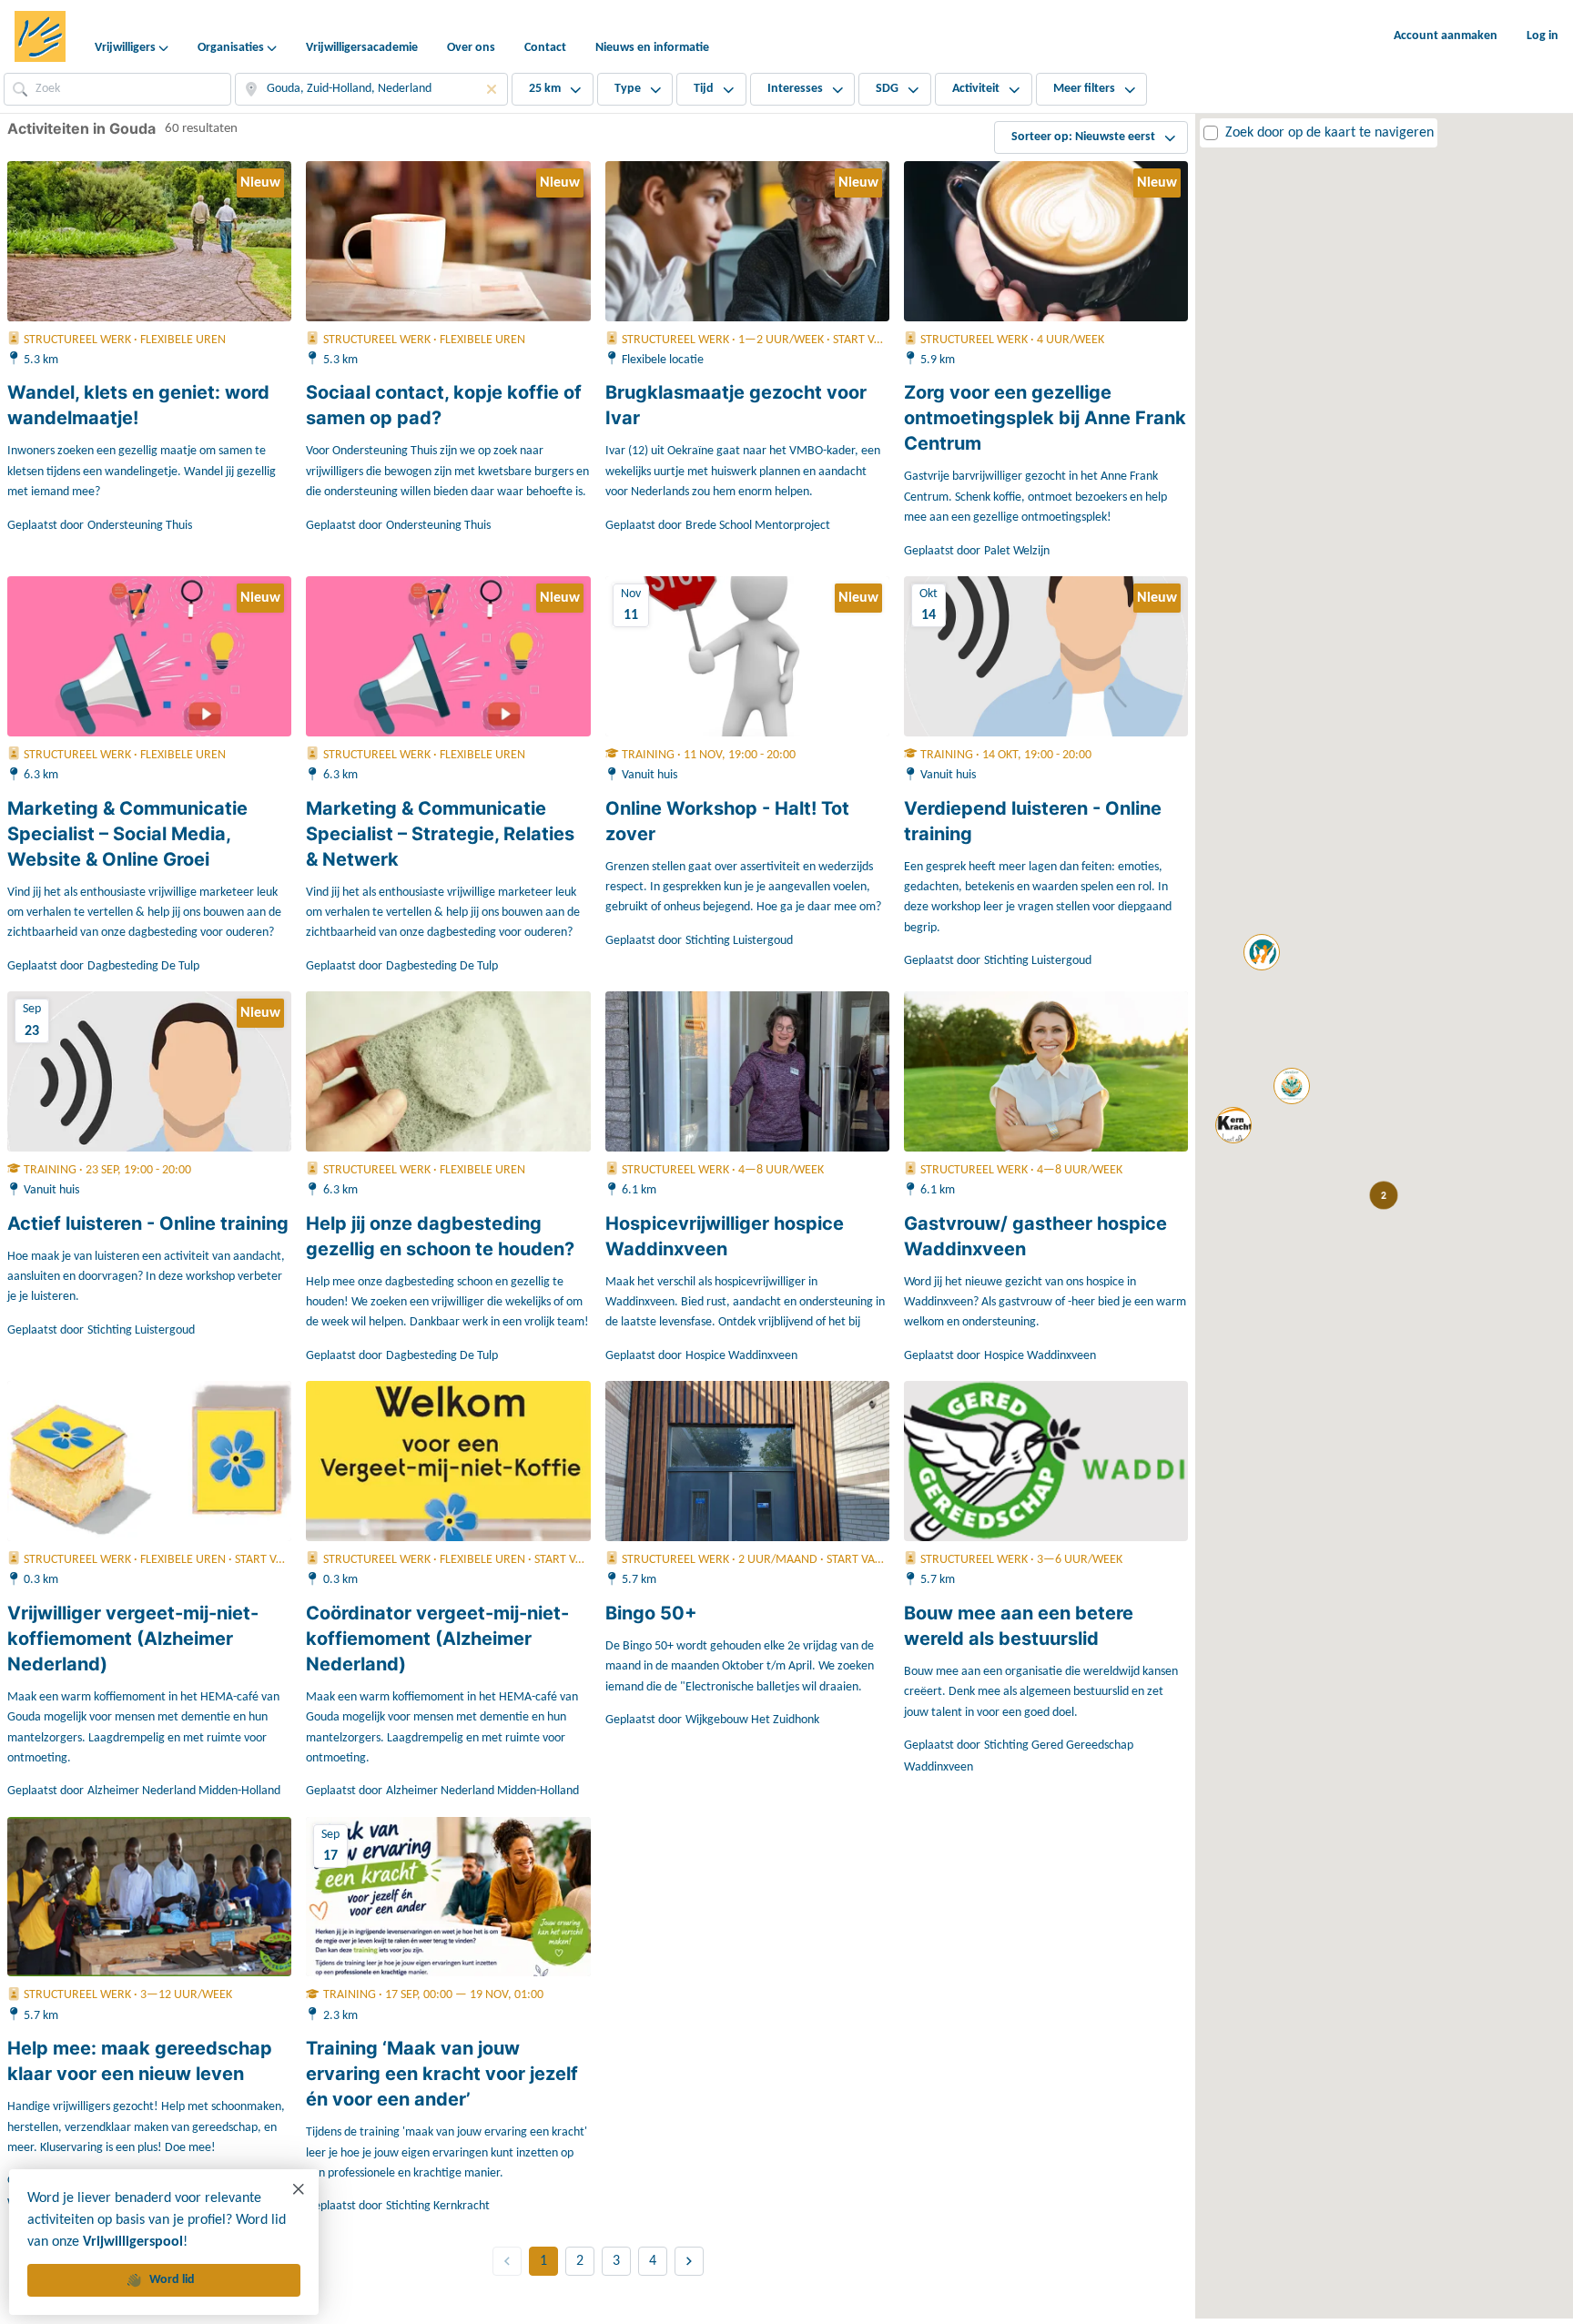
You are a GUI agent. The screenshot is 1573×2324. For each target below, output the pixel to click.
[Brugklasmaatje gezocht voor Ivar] (747, 241)
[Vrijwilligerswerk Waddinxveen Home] (40, 36)
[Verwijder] (492, 89)
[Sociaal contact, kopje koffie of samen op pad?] (448, 241)
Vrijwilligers (125, 48)
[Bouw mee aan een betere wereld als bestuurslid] (1046, 1461)
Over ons (471, 48)
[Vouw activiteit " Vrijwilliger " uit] (1292, 1086)
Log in (1543, 36)
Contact (545, 48)
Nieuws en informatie (652, 48)
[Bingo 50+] (747, 1461)
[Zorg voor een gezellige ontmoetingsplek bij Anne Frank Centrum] (1046, 241)
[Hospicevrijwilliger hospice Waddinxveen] (747, 1071)
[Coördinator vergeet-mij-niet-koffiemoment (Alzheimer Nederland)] (448, 1461)
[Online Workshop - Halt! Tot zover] (747, 656)
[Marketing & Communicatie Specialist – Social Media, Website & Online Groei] (149, 656)
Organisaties (231, 48)
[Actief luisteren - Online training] (149, 1071)
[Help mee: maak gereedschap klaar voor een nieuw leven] (149, 1897)
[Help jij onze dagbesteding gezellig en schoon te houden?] (448, 1071)
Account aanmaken (1446, 36)
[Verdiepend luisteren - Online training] (1046, 656)
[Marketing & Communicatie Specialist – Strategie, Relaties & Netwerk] (448, 656)
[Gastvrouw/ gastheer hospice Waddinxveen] (1046, 1071)
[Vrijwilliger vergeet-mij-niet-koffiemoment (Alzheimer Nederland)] (149, 1461)
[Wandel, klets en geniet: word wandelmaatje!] (149, 241)
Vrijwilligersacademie (362, 48)
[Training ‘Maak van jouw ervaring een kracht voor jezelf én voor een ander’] (448, 1897)
